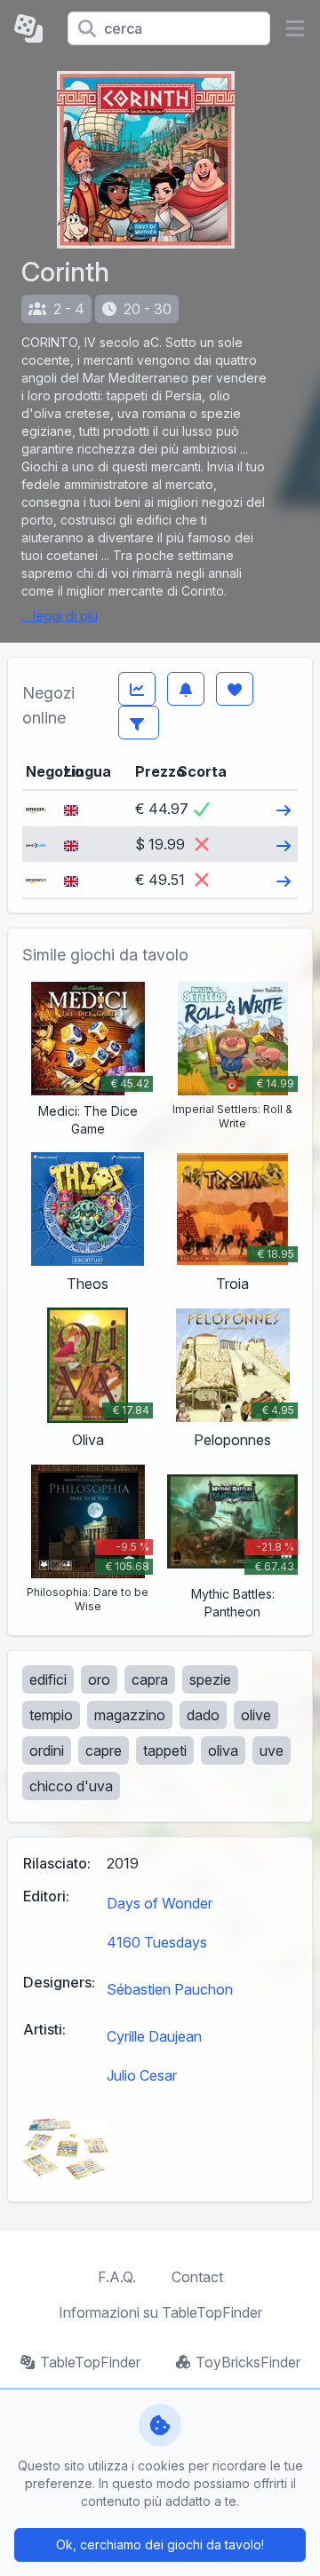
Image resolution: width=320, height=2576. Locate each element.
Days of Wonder (160, 1903)
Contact (197, 2277)
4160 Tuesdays (157, 1942)
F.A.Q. (117, 2277)
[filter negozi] (139, 723)
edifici (48, 1679)
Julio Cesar (142, 2075)
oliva (223, 1750)
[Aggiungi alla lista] (235, 689)
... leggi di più (60, 616)
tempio (51, 1715)
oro (99, 1679)
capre (104, 1750)
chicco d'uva (71, 1786)
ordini (47, 1750)
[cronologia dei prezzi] (137, 689)
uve (272, 1750)
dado (203, 1715)
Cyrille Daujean (154, 2036)
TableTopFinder (90, 2362)
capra (150, 1679)
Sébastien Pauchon (170, 1989)
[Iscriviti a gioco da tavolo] (186, 689)
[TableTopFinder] (34, 28)
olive (256, 1715)
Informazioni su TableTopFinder (160, 2312)
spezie (210, 1679)
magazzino (130, 1715)
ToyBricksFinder (248, 2362)
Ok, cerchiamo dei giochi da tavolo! (160, 2544)
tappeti (165, 1750)
